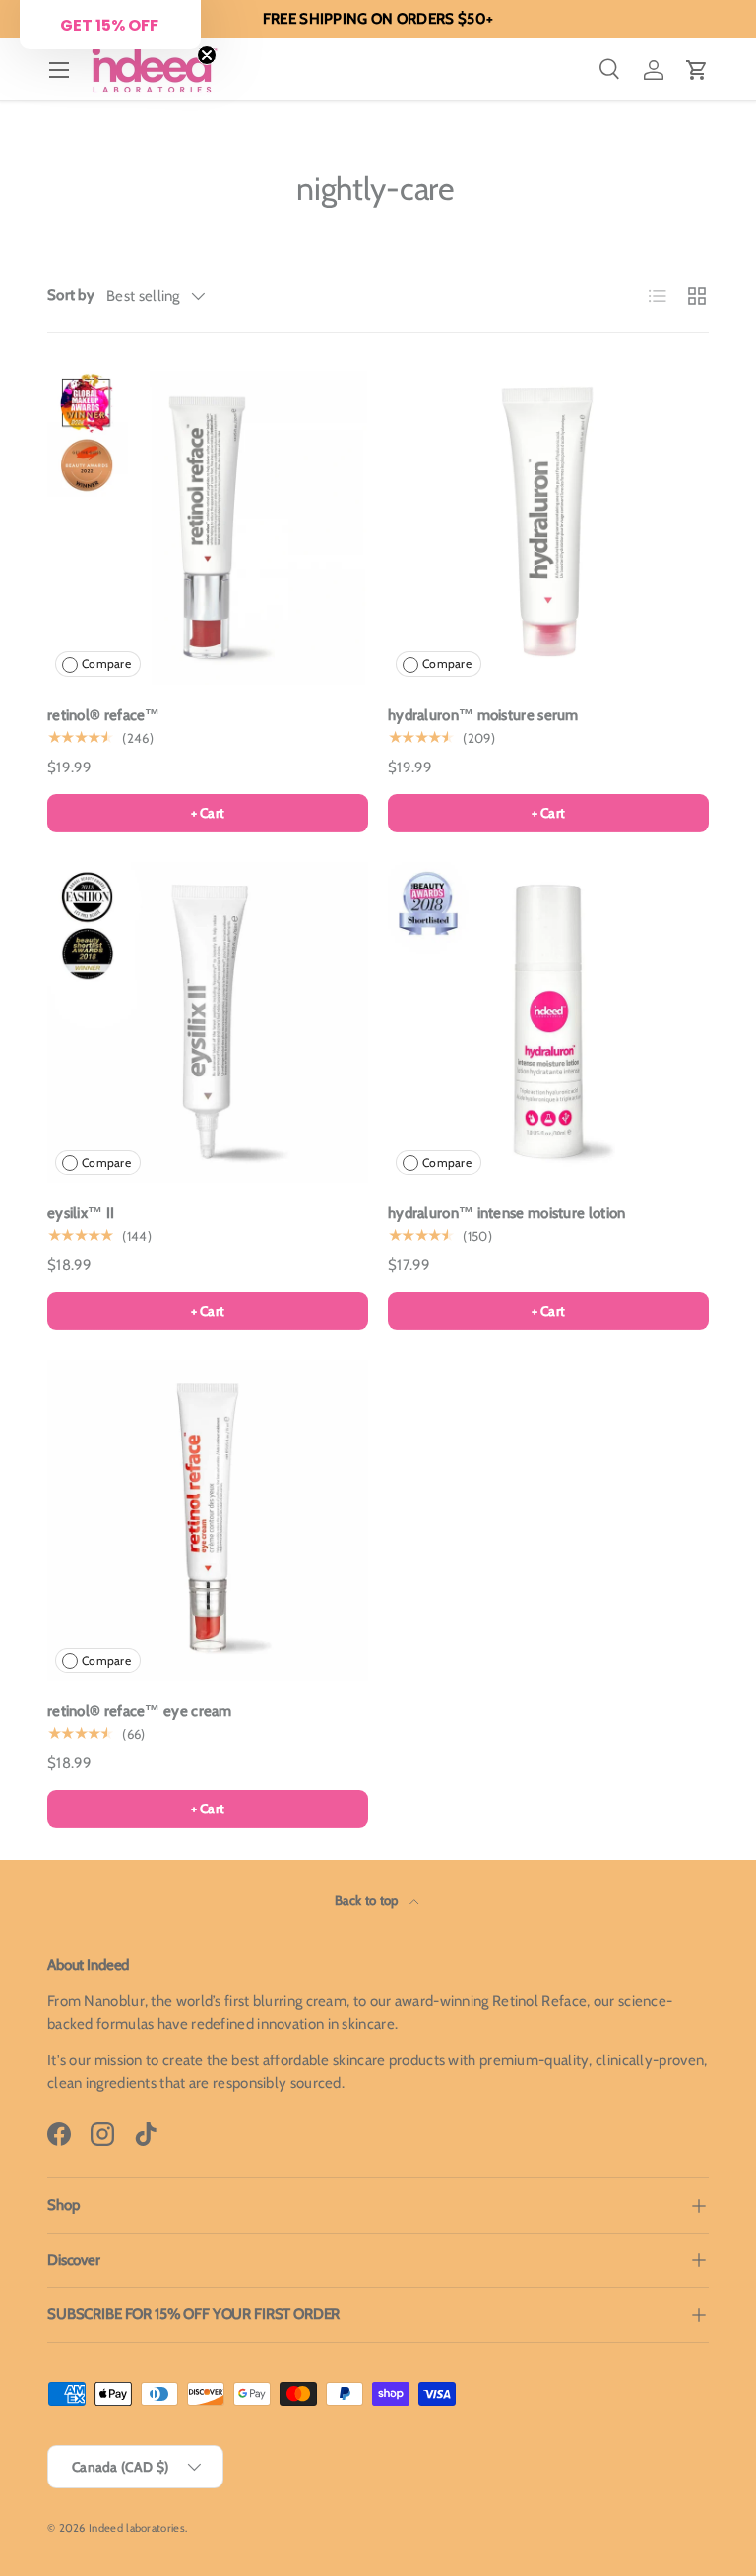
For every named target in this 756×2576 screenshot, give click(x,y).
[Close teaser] (207, 55)
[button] (697, 70)
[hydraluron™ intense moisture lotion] (548, 1022)
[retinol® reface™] (208, 524)
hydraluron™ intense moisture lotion (507, 1213)
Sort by (71, 295)
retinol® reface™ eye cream (140, 1711)
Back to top (368, 1900)
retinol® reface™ (104, 715)
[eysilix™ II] (208, 1022)
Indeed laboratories (137, 2528)
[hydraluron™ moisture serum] (548, 524)
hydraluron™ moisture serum (483, 715)
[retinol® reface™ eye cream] (208, 1520)
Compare (106, 664)
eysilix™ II (81, 1213)
